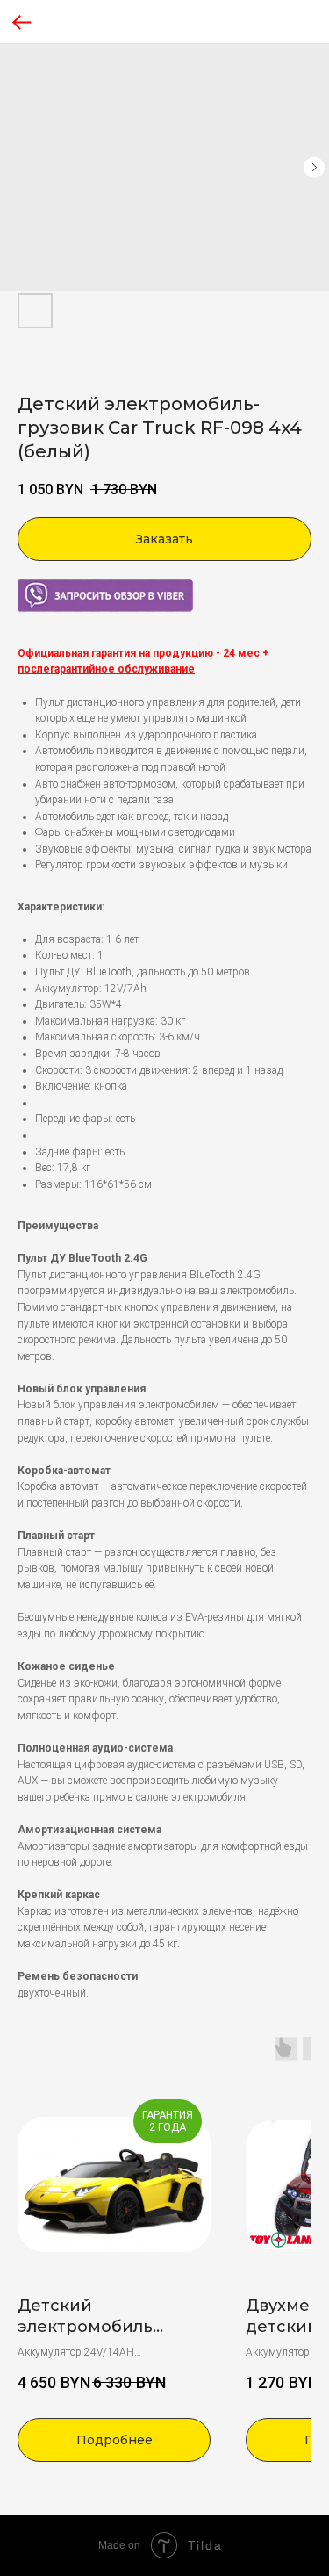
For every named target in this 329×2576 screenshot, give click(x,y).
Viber (29, 586)
